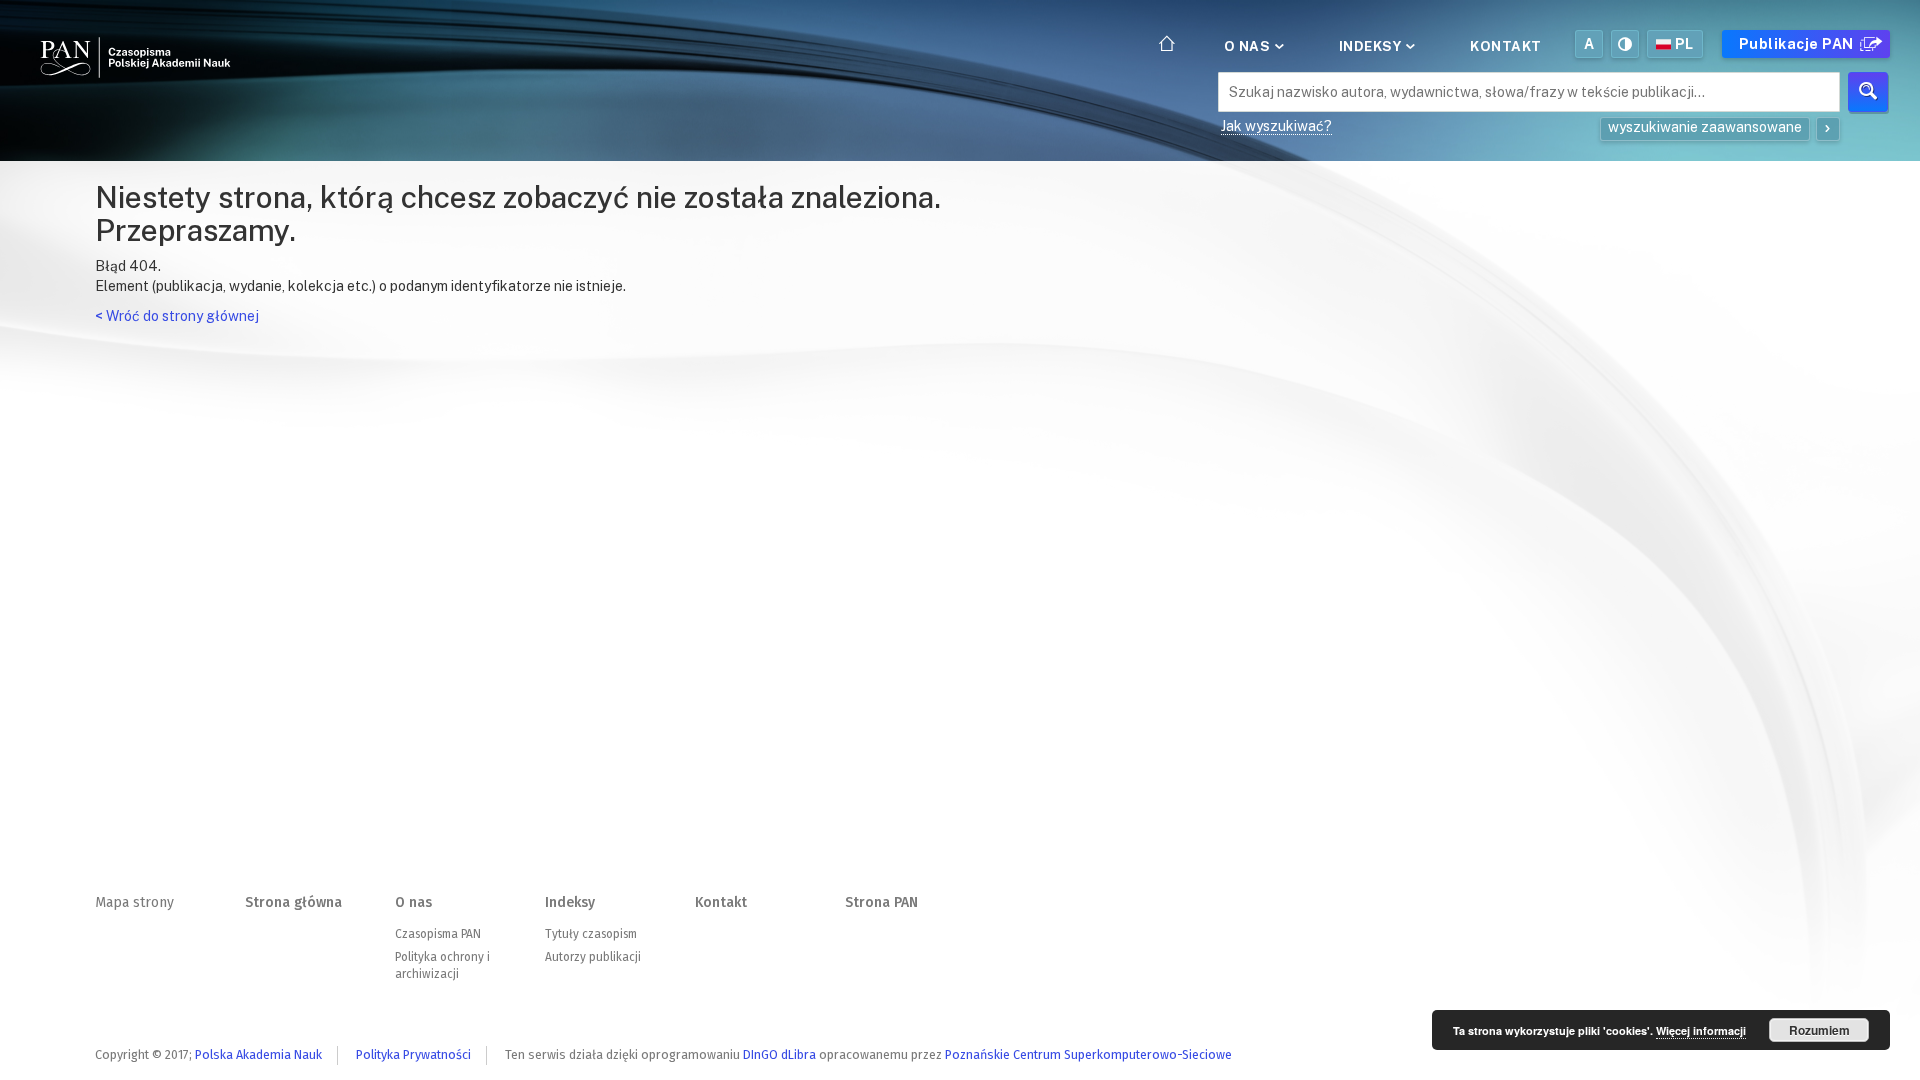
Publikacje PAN (1798, 44)
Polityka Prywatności (413, 1054)
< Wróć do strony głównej (177, 316)
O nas (1249, 46)
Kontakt (1506, 46)
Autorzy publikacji (593, 957)
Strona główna (293, 902)
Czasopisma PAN (438, 934)
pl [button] (1684, 44)
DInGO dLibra (779, 1054)
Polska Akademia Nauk (258, 1054)
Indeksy (1372, 46)
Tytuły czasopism (591, 934)
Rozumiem (1819, 1030)
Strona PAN (881, 902)
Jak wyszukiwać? (1276, 126)
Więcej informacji (1701, 1030)
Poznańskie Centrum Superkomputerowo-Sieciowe (1088, 1054)
